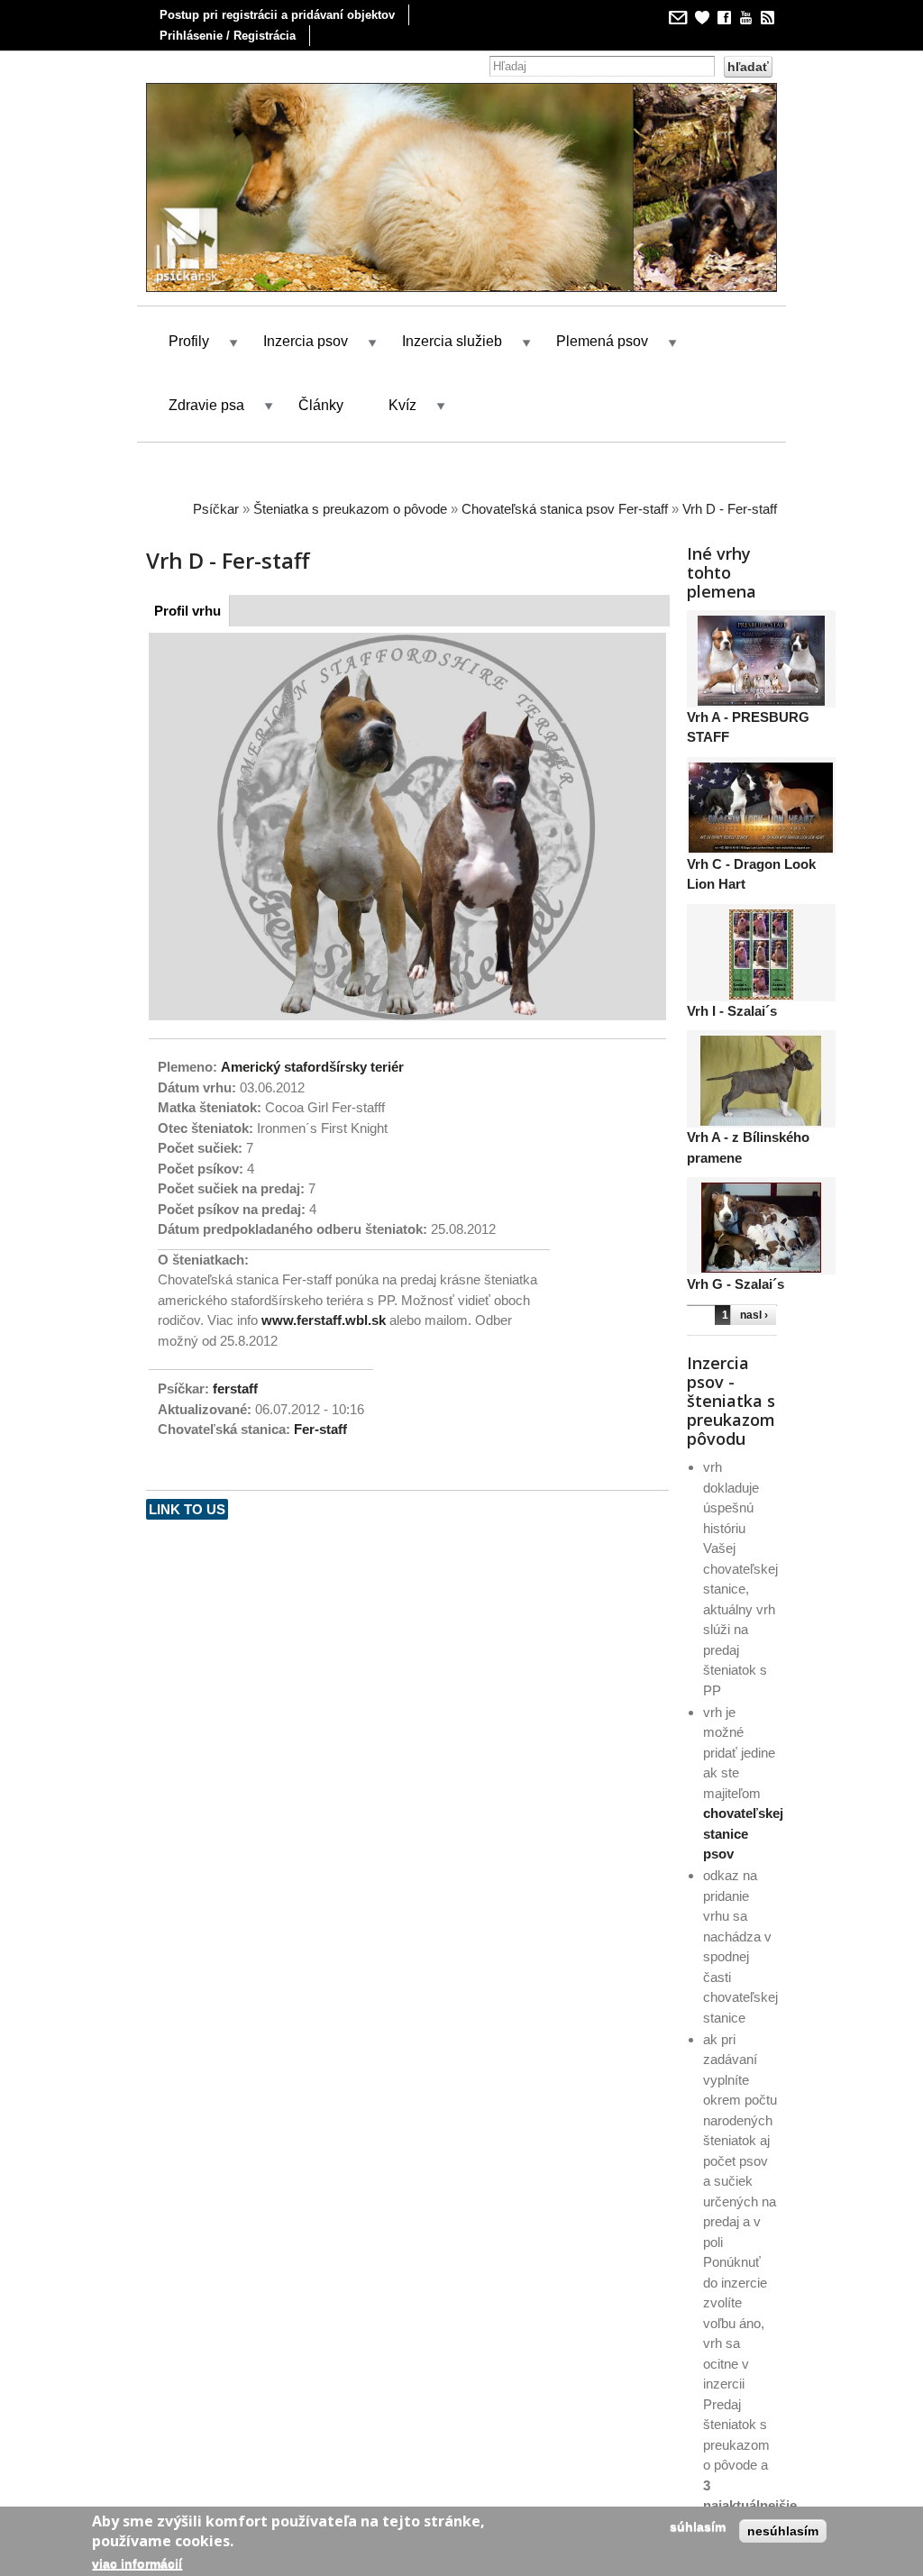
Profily (189, 341)
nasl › (754, 1315)
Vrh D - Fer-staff (730, 509)
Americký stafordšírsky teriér (312, 1067)
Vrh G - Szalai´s (736, 1284)
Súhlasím (698, 2526)
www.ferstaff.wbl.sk (324, 1320)
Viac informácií (137, 2563)
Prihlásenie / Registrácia (228, 36)
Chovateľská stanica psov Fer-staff (565, 509)
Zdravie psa (206, 405)
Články (321, 405)
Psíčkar (216, 509)
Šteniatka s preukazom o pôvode (350, 509)
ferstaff (235, 1388)
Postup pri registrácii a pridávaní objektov (277, 15)
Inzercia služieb (452, 341)
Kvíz (402, 405)
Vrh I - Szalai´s (732, 1011)
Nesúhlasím (783, 2531)
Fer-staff (320, 1429)
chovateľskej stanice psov (743, 1833)
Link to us (187, 1509)
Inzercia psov (306, 341)
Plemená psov (602, 341)
